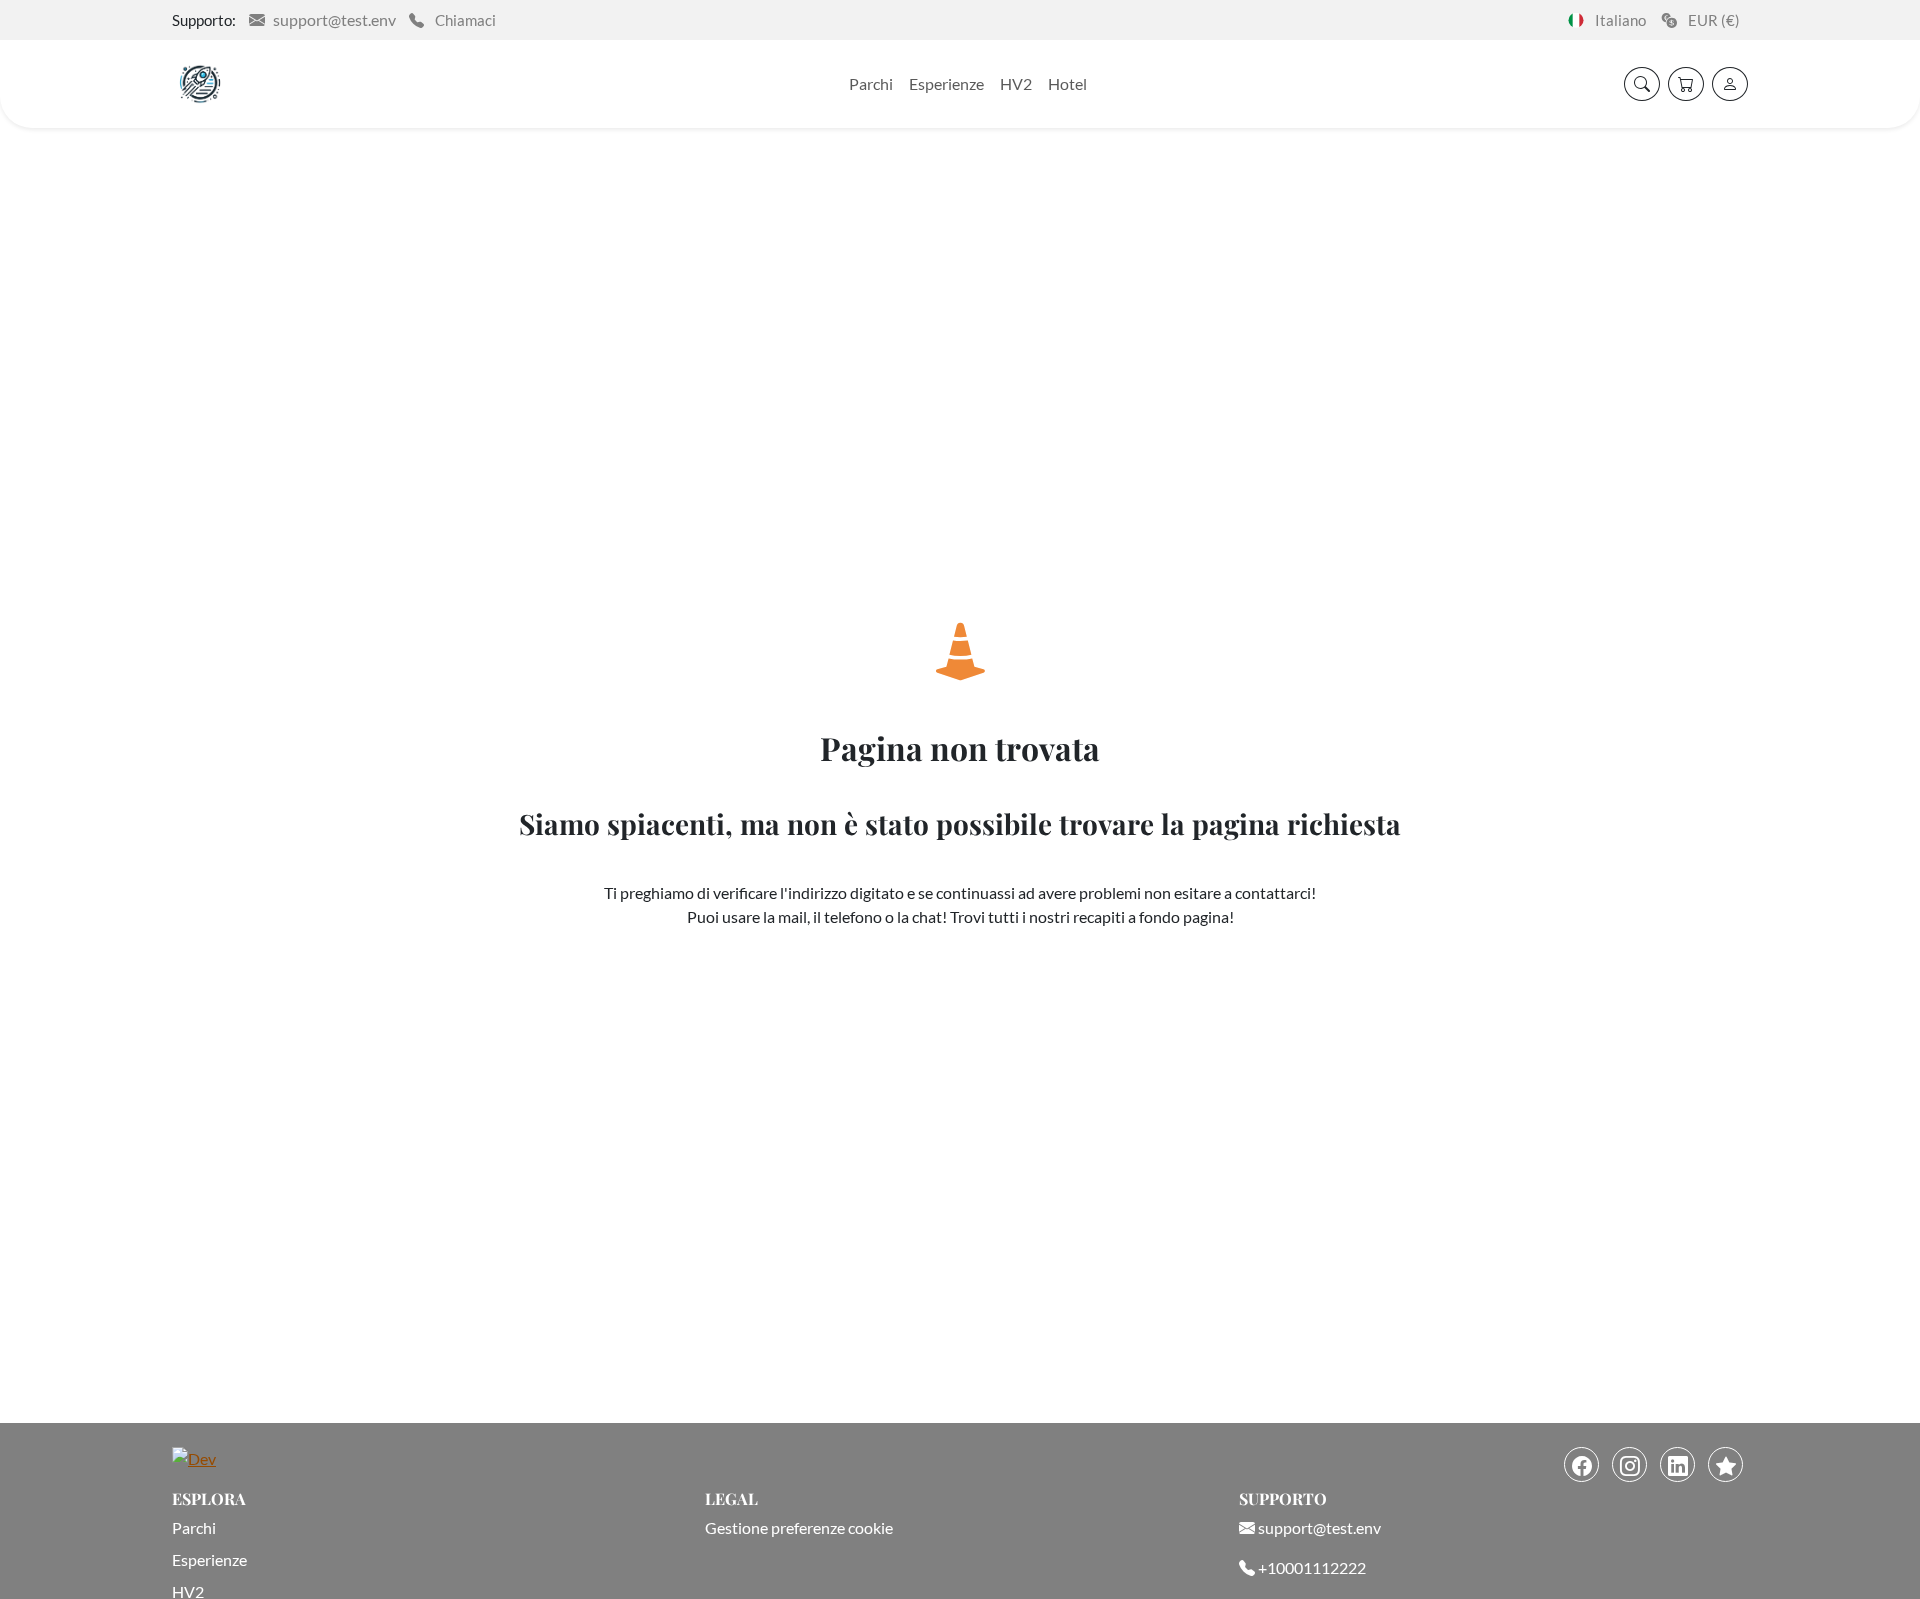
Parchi (871, 83)
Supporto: (204, 20)
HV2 (1016, 83)
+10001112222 (1310, 1567)
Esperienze (946, 83)
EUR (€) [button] (1712, 20)
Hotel (1067, 83)
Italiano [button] (1616, 20)
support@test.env (334, 19)
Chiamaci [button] (464, 20)
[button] (1730, 84)
